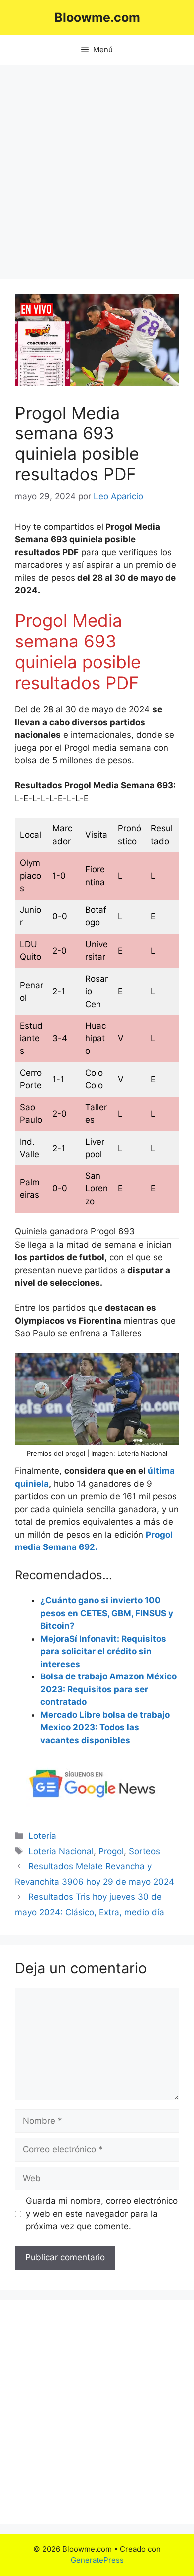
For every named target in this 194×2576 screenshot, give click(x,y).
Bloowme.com (97, 17)
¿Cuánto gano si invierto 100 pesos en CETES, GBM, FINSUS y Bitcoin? (107, 1613)
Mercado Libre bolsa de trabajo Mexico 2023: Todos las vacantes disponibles (105, 1728)
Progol (111, 1851)
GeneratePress (97, 2560)
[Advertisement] (97, 167)
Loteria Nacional (61, 1851)
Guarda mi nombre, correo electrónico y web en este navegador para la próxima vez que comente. (102, 2214)
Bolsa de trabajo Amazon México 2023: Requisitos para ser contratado (108, 1689)
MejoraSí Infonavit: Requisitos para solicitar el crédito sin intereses (103, 1651)
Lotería (42, 1836)
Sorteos (145, 1851)
